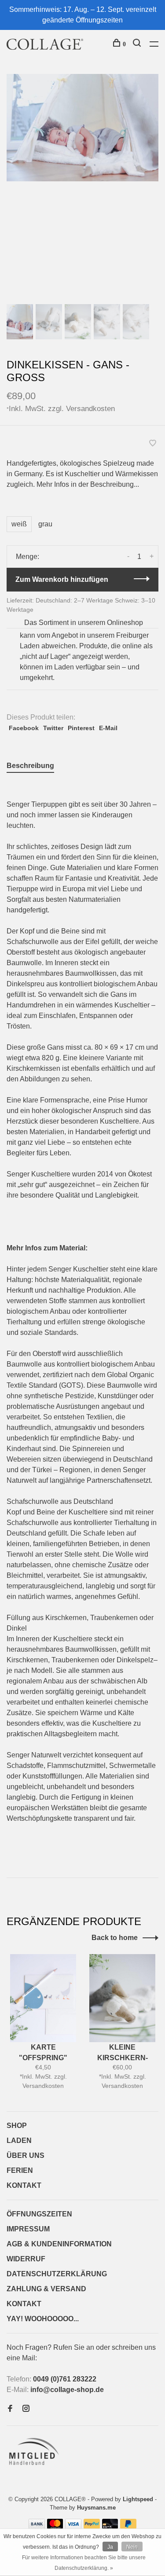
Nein (132, 2547)
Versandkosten (90, 408)
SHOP (17, 2126)
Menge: (27, 557)
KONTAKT (24, 2185)
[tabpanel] (82, 128)
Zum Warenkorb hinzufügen (62, 579)
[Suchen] (138, 44)
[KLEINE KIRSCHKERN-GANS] (122, 1998)
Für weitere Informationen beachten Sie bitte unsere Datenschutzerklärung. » (84, 2563)
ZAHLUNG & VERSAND (46, 2289)
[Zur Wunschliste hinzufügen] (153, 444)
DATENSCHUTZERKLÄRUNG (57, 2274)
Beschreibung (30, 766)
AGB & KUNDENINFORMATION (59, 2244)
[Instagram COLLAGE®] (26, 2409)
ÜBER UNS (26, 2155)
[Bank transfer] (37, 2526)
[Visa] (73, 2526)
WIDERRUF (26, 2259)
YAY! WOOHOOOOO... (43, 2319)
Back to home (115, 1938)
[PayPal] (92, 2526)
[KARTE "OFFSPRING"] (43, 1998)
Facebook (24, 728)
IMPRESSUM (28, 2229)
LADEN (19, 2141)
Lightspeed (138, 2499)
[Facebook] (10, 2409)
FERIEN (20, 2170)
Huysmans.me (96, 2508)
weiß (19, 524)
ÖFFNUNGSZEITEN (39, 2214)
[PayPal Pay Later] (128, 2526)
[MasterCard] (55, 2526)
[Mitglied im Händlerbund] (36, 2468)
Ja (110, 2547)
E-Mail (108, 728)
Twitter (53, 728)
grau (45, 524)
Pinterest (81, 728)
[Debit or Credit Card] (110, 2526)
